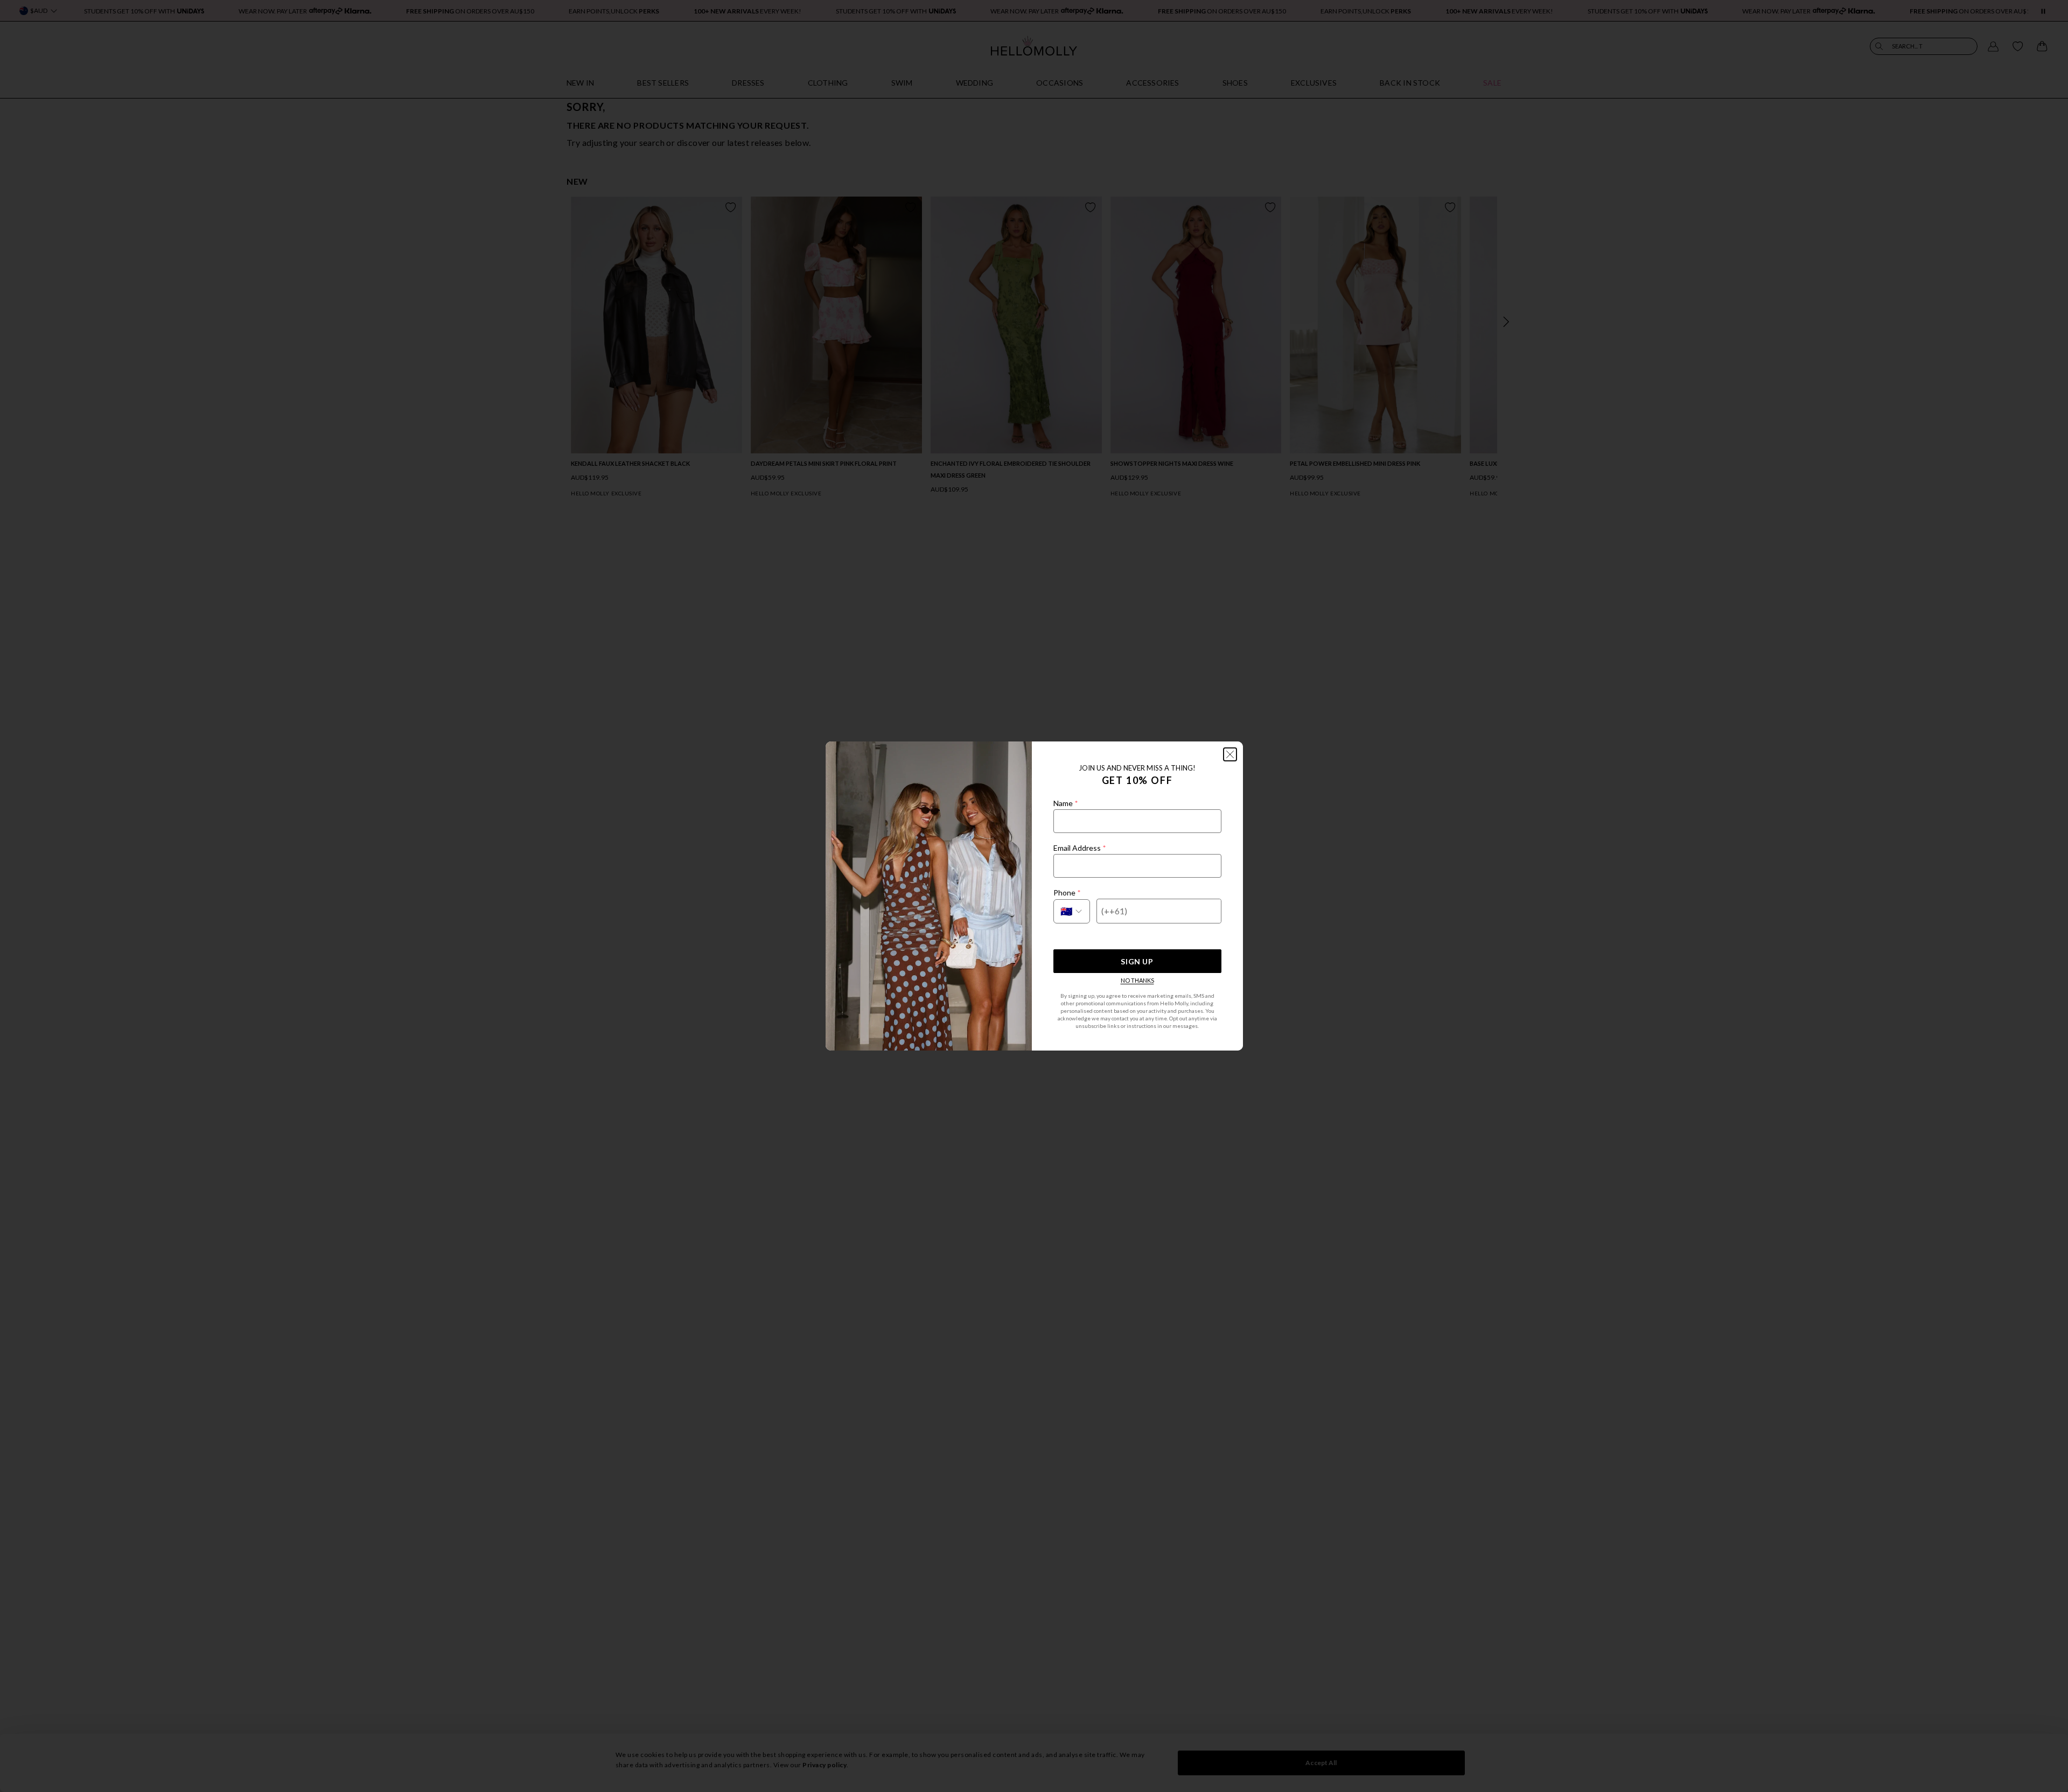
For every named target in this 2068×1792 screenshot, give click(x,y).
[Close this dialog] (1230, 754)
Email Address (1080, 848)
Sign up (1137, 961)
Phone (1067, 892)
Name (1066, 803)
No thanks (1137, 980)
